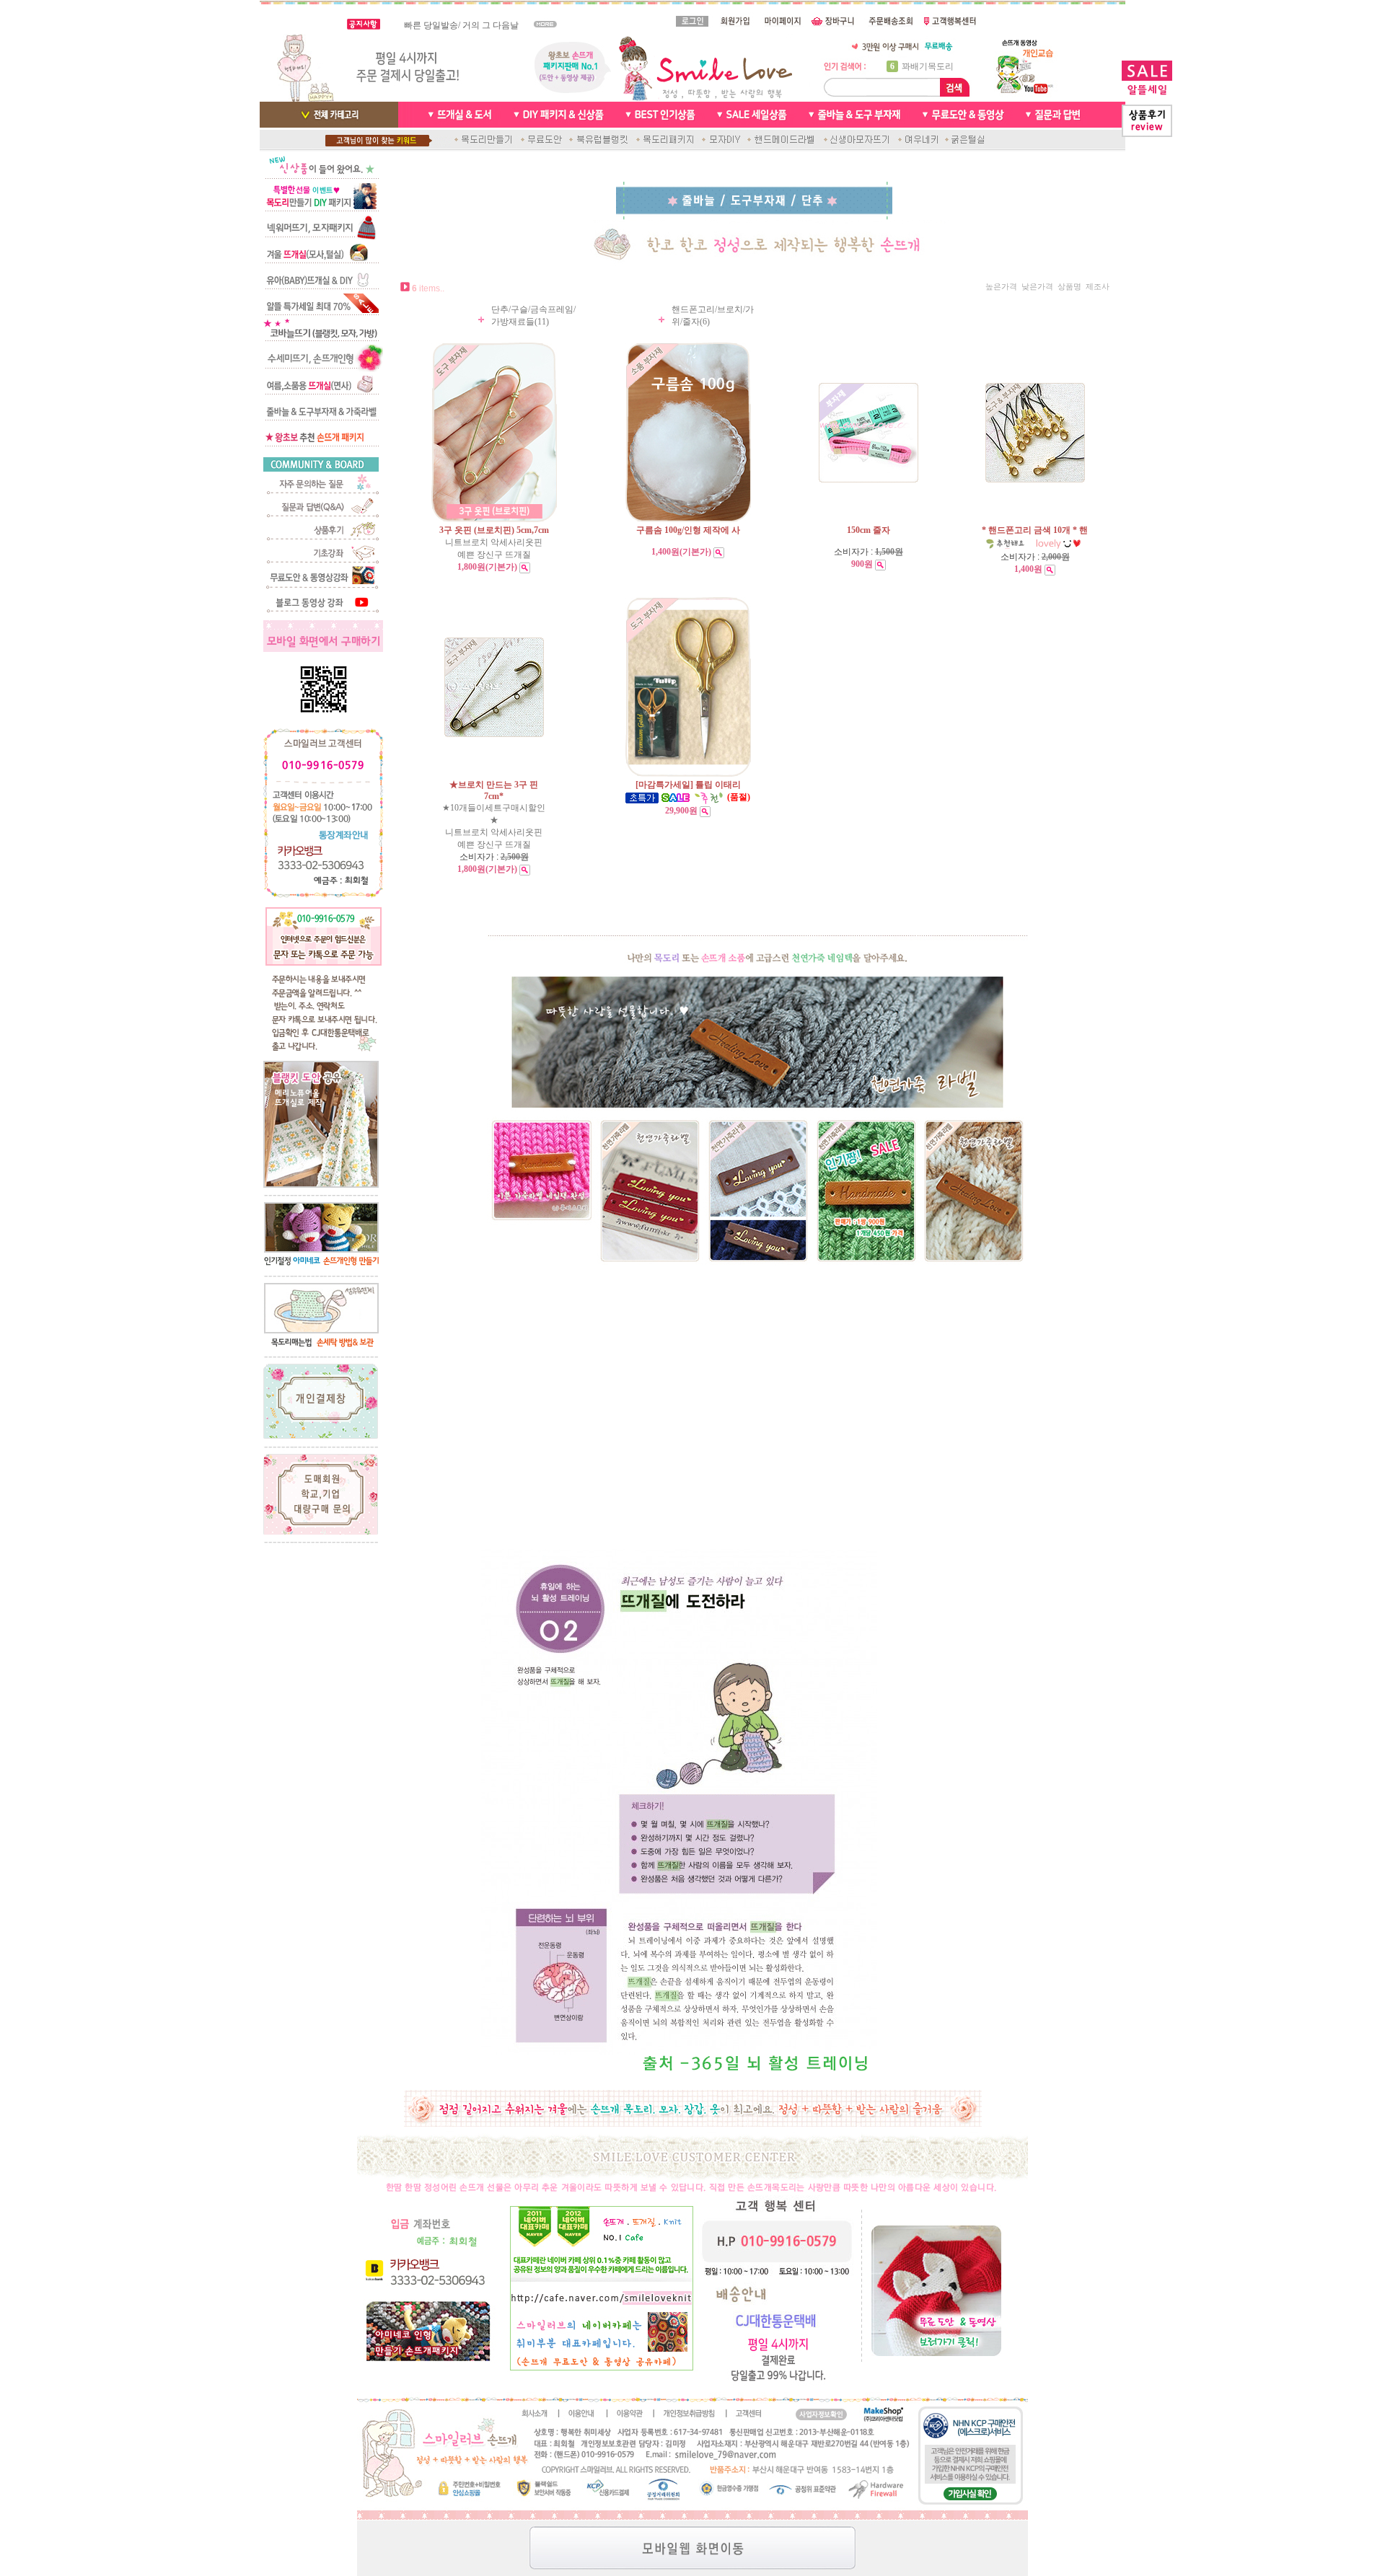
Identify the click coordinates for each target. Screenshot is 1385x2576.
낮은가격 (1037, 287)
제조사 (1098, 287)
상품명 (1069, 287)
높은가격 (1001, 287)
